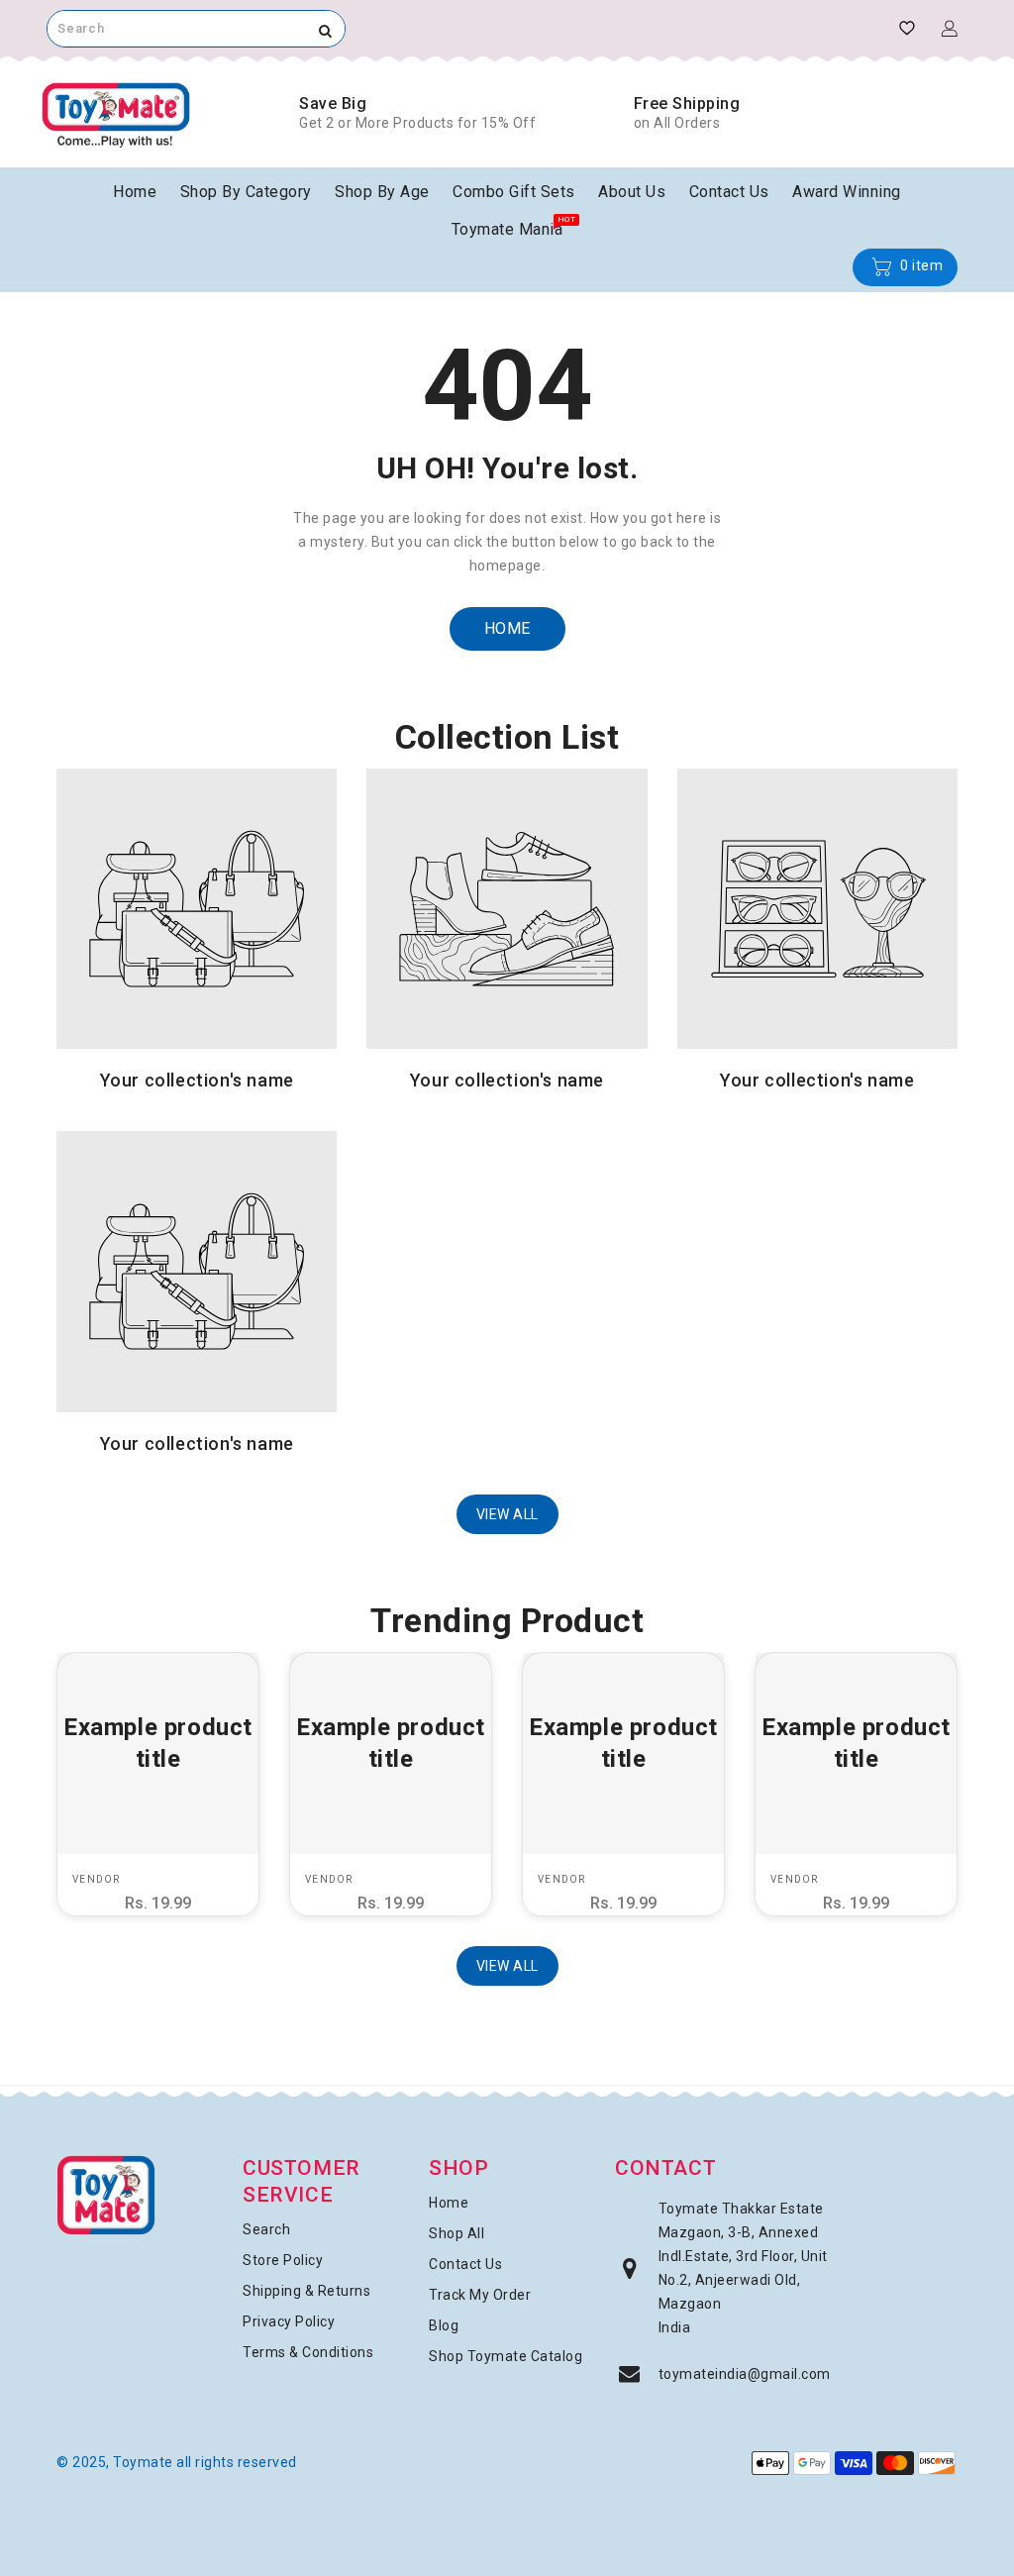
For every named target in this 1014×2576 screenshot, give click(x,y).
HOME (507, 628)
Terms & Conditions (308, 2352)
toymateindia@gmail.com (745, 2374)
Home (449, 2203)
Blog (444, 2325)
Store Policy (283, 2260)
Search (266, 2229)
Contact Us (465, 2264)
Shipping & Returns (306, 2291)
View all (507, 1514)
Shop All (456, 2233)
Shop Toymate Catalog (506, 2356)
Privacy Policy (289, 2321)
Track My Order (480, 2295)
